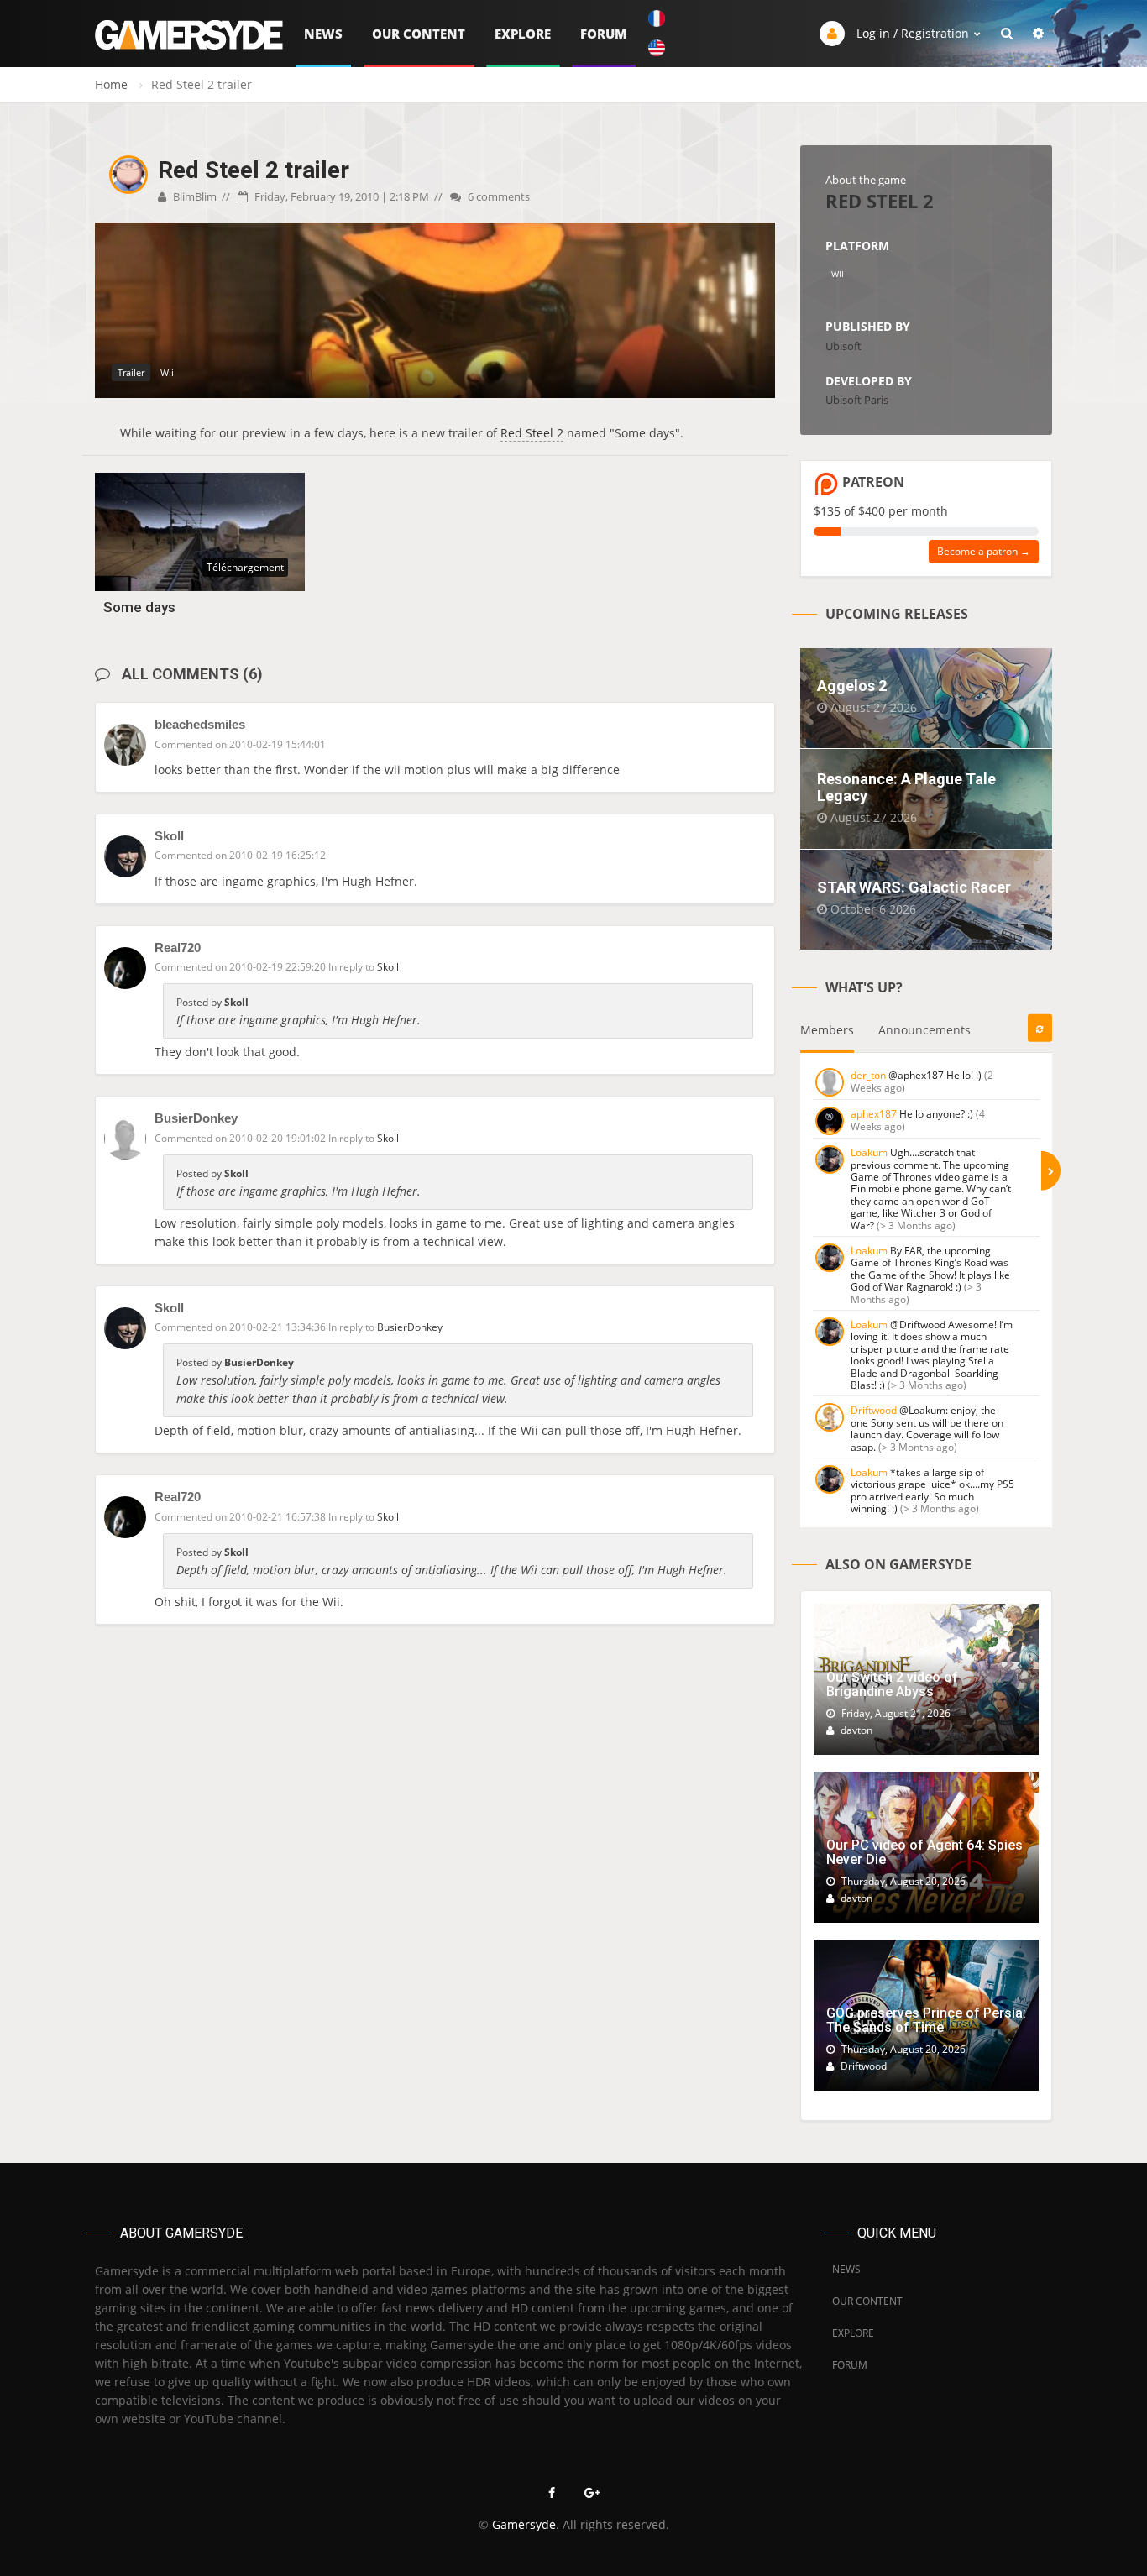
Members (827, 1030)
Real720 (178, 948)
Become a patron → (984, 551)
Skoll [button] (388, 967)
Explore (523, 34)
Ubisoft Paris (857, 400)
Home (111, 84)
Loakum (869, 1152)
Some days (139, 607)
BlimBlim (194, 196)
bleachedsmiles (200, 724)
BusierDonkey (196, 1118)
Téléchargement (245, 567)
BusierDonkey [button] (410, 1327)
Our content (419, 34)
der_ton (868, 1075)
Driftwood (874, 1410)
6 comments (498, 196)
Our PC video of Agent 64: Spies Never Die (924, 1853)
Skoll (169, 836)
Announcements (924, 1030)
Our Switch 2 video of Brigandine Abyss (892, 1685)
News (323, 34)
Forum (604, 34)
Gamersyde (524, 2524)
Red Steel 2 (532, 433)
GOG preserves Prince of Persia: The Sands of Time (926, 2021)
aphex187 (874, 1114)
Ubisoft (843, 346)
